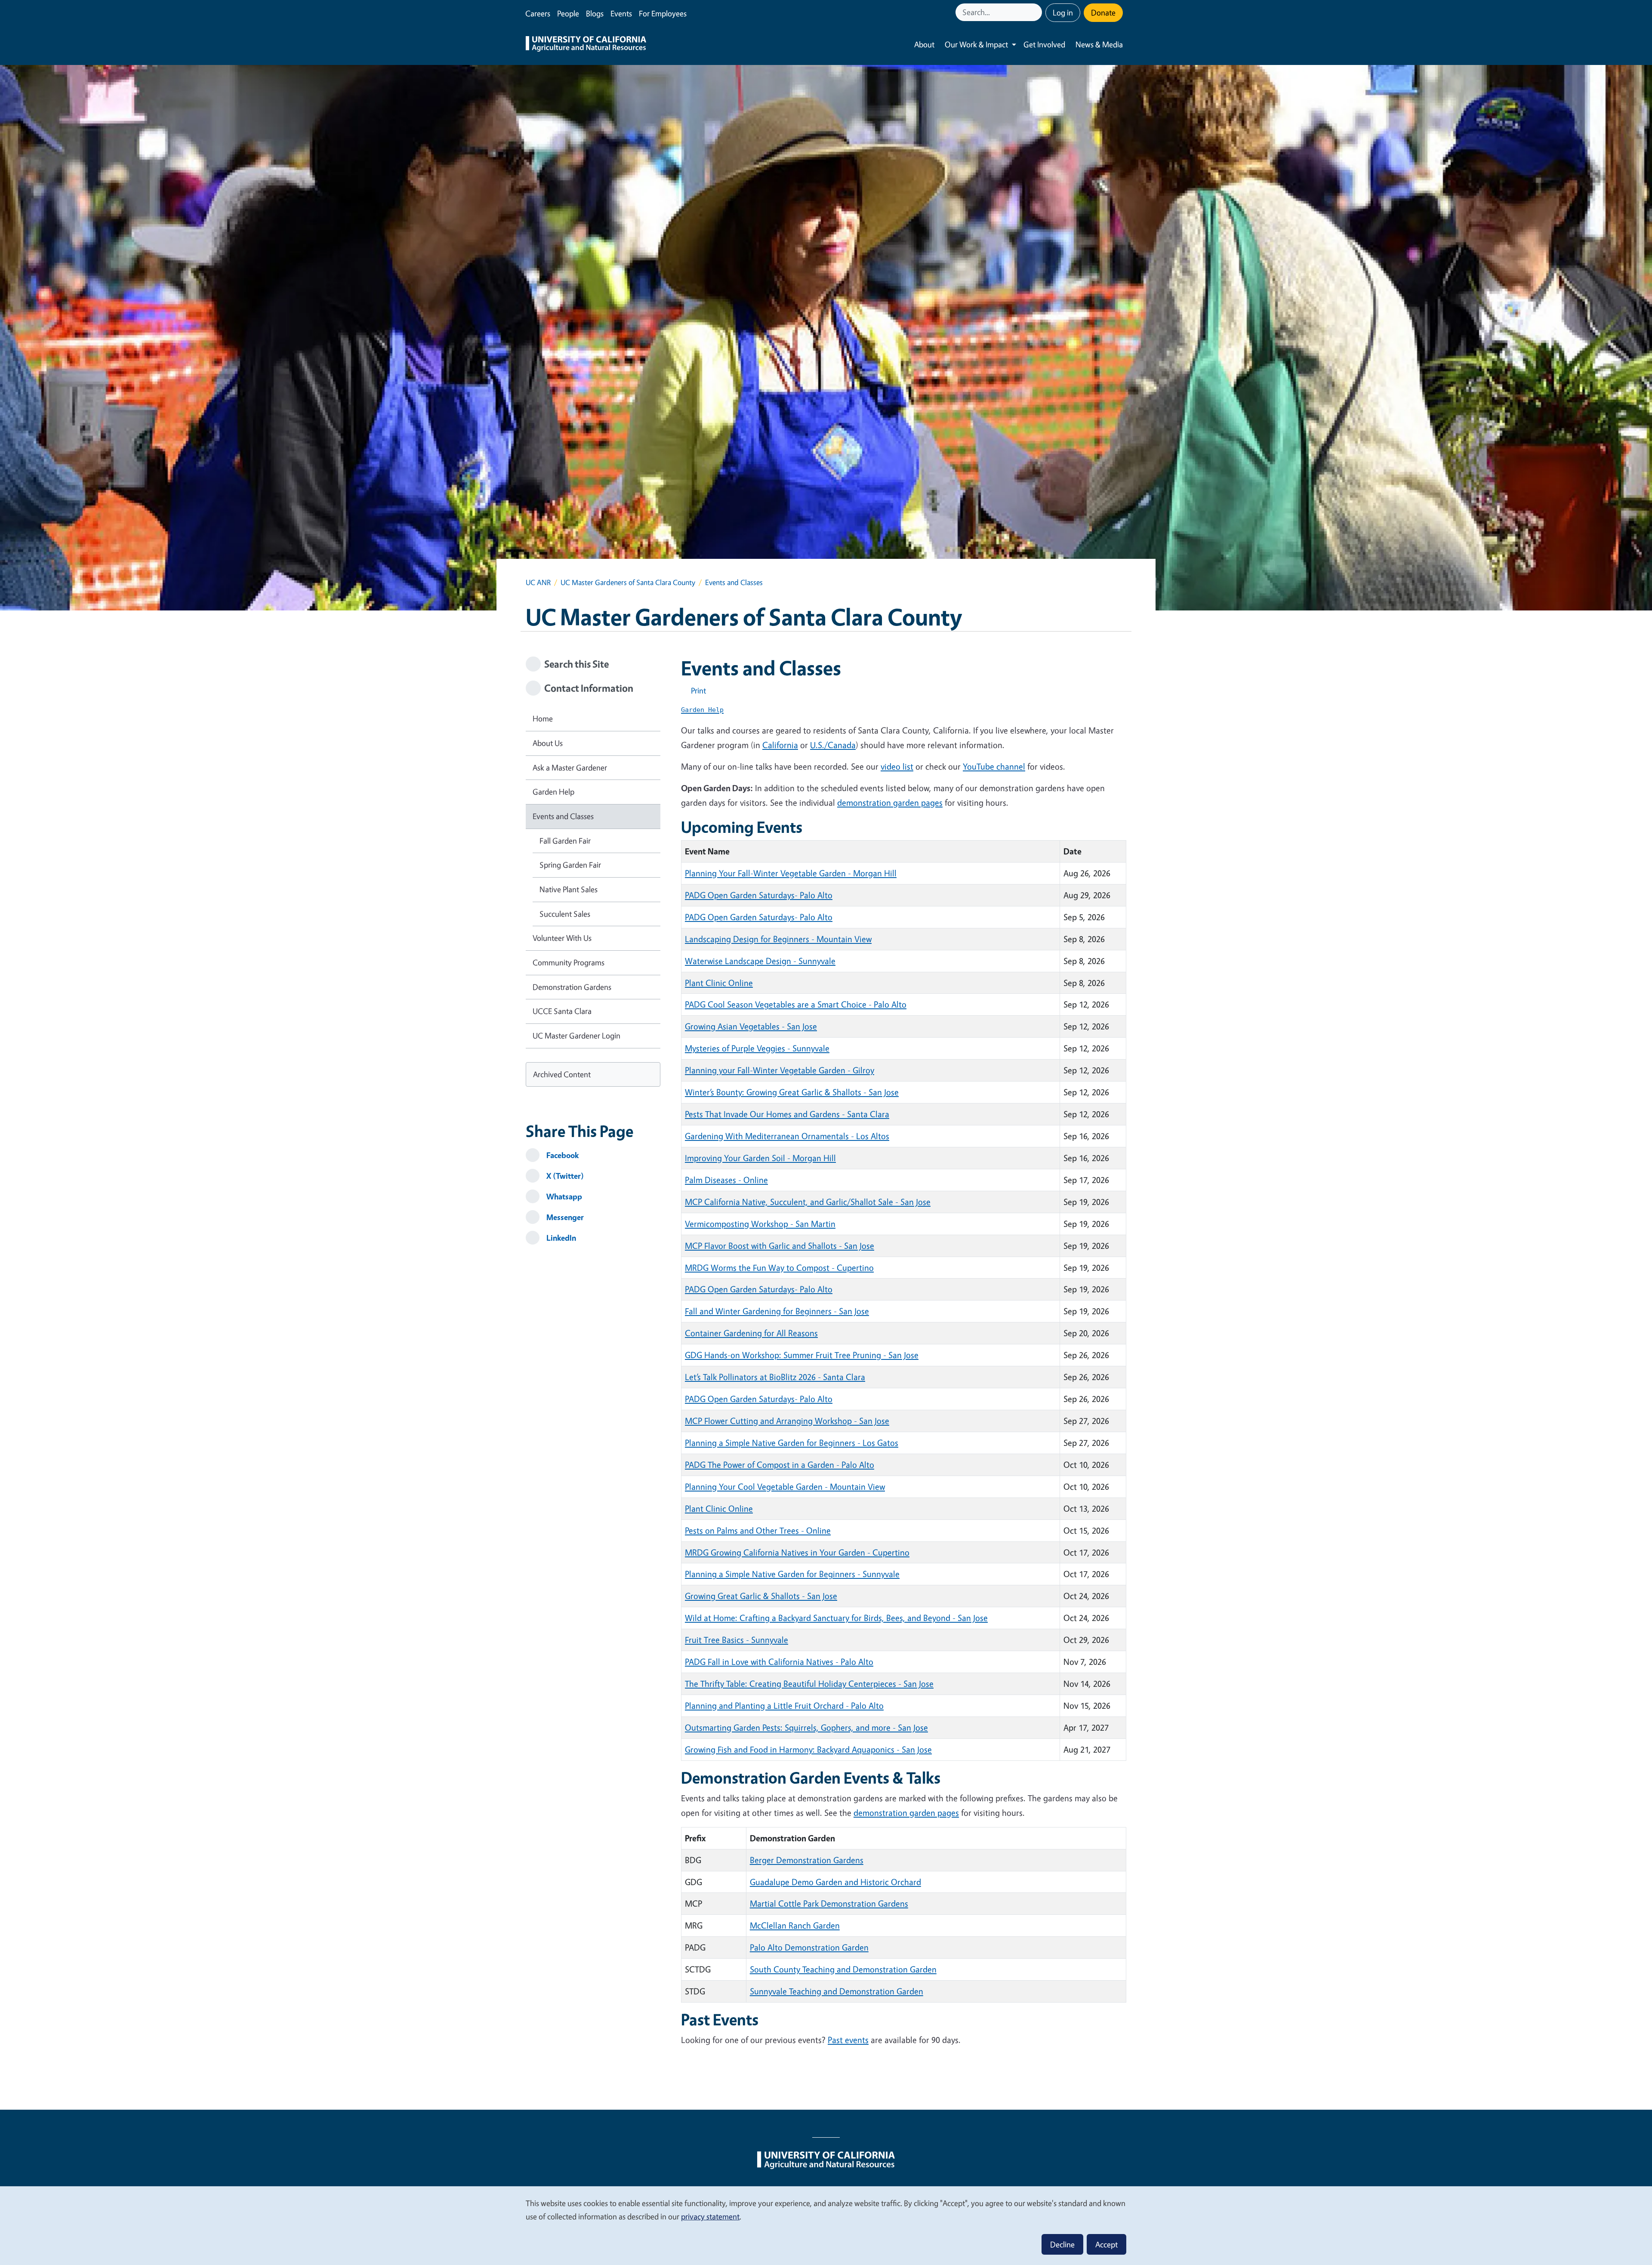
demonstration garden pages (890, 803)
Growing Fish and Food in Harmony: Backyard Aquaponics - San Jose (808, 1749)
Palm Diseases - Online (726, 1180)
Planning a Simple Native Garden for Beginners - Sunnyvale (792, 1574)
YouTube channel (994, 766)
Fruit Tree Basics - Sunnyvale (737, 1640)
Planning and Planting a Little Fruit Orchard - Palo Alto (784, 1706)
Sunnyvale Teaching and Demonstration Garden (837, 1991)
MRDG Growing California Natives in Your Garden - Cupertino (797, 1552)
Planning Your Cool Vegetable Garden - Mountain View (785, 1487)
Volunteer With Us (562, 938)
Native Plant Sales (569, 889)
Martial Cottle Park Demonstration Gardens (829, 1903)
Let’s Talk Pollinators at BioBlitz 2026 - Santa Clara (775, 1377)
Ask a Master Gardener (570, 767)
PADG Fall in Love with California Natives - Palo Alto (779, 1662)
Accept (1106, 2244)
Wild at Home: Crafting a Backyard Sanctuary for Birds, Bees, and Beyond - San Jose (836, 1618)
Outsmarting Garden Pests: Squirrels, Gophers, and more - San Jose (806, 1727)
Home (543, 718)
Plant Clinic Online (719, 983)
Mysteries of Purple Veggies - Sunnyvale (757, 1048)
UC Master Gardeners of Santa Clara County (628, 582)
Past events (848, 2040)
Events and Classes (563, 816)
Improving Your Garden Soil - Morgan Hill (760, 1158)
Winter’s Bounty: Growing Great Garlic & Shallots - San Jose (792, 1092)
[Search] (1036, 12)
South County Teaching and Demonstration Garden (843, 1969)
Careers (538, 13)
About (924, 44)
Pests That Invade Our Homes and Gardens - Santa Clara (787, 1114)
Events (621, 13)
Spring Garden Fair (570, 865)
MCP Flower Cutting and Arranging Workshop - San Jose (787, 1421)
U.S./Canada (833, 745)
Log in (1063, 12)
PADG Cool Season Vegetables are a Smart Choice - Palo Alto (796, 1004)
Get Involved (1044, 44)
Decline (1062, 2244)
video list (897, 766)
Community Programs (569, 962)
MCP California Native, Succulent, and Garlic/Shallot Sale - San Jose (808, 1202)
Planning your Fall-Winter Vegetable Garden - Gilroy (780, 1070)
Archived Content (562, 1074)
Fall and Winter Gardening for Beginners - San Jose (777, 1311)
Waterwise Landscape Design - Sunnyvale (760, 961)
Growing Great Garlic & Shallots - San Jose (761, 1596)
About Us (548, 743)
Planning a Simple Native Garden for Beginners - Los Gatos (792, 1443)
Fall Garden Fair (565, 841)
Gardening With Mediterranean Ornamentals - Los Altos (787, 1136)
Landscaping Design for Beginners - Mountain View (778, 939)
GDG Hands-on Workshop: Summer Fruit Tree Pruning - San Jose (802, 1355)
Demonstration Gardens (572, 987)
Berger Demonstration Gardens (807, 1860)
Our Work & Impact (976, 44)
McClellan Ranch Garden (795, 1925)
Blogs (595, 13)
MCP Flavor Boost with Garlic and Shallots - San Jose (780, 1246)
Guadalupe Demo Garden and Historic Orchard (835, 1882)
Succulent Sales (565, 914)
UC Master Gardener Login (576, 1035)
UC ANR (538, 582)
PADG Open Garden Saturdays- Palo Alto (759, 895)
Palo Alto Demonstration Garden (809, 1947)
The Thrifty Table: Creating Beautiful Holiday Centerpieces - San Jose (809, 1684)
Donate (1103, 12)
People (568, 13)
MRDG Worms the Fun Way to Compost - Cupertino (779, 1268)
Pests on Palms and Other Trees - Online (758, 1530)
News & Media (1099, 44)
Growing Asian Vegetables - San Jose (751, 1026)
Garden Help (553, 792)
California (780, 745)
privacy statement (710, 2216)
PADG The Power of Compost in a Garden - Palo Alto (780, 1465)
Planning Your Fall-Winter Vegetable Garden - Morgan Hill (791, 873)
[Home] (586, 45)
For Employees (663, 13)
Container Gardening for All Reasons (751, 1333)
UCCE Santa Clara (562, 1011)
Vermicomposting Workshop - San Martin (760, 1224)
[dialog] (826, 2225)
